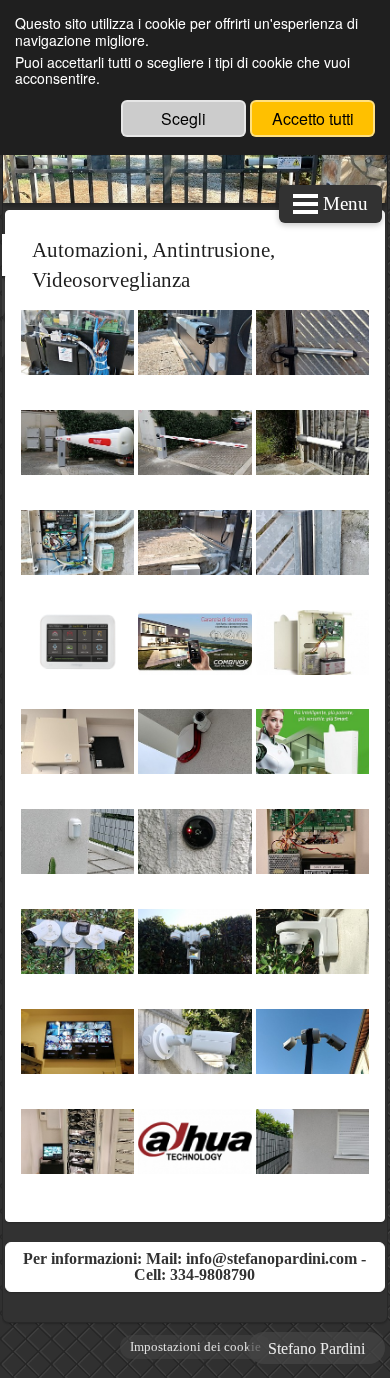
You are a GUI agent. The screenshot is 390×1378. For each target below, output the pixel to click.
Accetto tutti (313, 118)
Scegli (183, 118)
